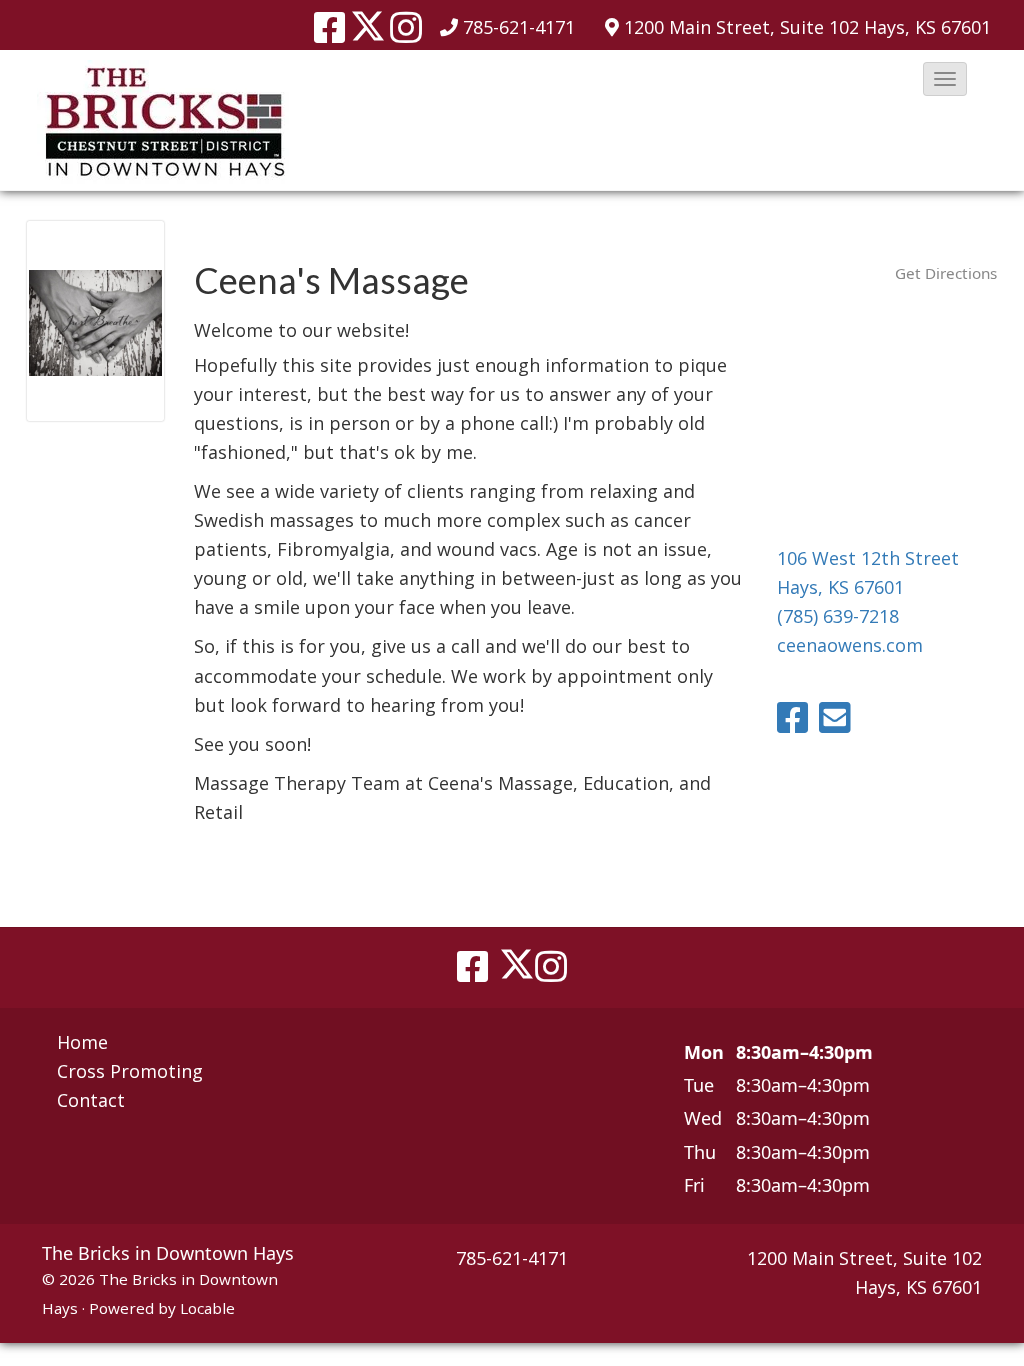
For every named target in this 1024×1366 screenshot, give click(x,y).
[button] (945, 79)
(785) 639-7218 (838, 616)
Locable (207, 1308)
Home (82, 1042)
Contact (91, 1100)
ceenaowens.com (850, 645)
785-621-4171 (519, 27)
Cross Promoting (130, 1071)
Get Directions (946, 273)
